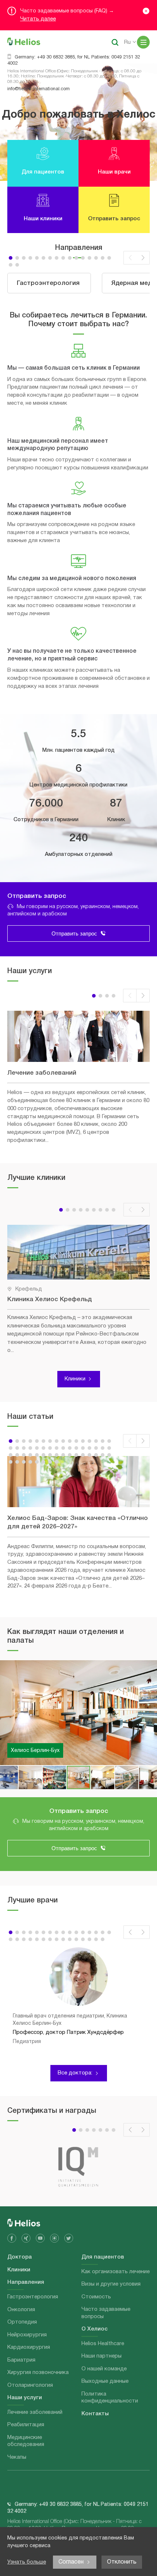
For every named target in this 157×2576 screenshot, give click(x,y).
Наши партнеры (102, 2356)
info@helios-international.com (39, 89)
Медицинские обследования (26, 2441)
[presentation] (130, 258)
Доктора (20, 2257)
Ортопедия (22, 2322)
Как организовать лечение (116, 2272)
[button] (11, 258)
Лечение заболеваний (35, 2412)
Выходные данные (105, 2381)
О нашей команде (104, 2369)
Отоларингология (30, 2385)
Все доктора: (75, 2073)
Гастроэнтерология (33, 2297)
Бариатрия (21, 2360)
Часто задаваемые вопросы (106, 2313)
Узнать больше (27, 2562)
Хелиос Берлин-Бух (35, 1751)
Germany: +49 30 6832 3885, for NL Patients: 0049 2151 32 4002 (74, 60)
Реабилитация (26, 2425)
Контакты (95, 2414)
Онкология (21, 2310)
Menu (143, 42)
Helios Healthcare (103, 2344)
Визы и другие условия (111, 2284)
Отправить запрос (74, 933)
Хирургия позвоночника (38, 2373)
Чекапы (17, 2457)
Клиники (75, 1379)
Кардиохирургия (29, 2347)
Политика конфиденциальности (110, 2398)
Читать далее (38, 19)
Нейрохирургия (27, 2335)
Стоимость (96, 2297)
